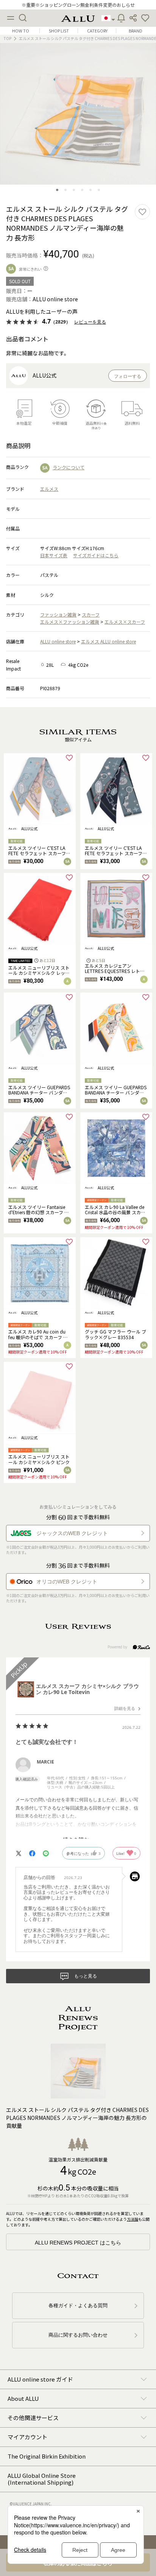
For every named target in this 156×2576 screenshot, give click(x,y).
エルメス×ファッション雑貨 (70, 622)
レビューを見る (90, 322)
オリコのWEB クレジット (67, 1582)
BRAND (136, 31)
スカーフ (91, 614)
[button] (145, 18)
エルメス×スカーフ (125, 622)
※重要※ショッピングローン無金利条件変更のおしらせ (78, 5)
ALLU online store (58, 641)
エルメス (49, 489)
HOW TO (21, 31)
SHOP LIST (59, 31)
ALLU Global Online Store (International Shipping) (42, 2479)
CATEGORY (97, 31)
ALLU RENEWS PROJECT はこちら (78, 2243)
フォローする (128, 376)
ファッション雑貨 (58, 614)
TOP (8, 38)
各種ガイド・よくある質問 (78, 2305)
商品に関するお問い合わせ (78, 2335)
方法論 (133, 2219)
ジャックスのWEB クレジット (72, 1533)
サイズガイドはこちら (96, 555)
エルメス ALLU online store (108, 641)
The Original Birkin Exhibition (47, 2456)
